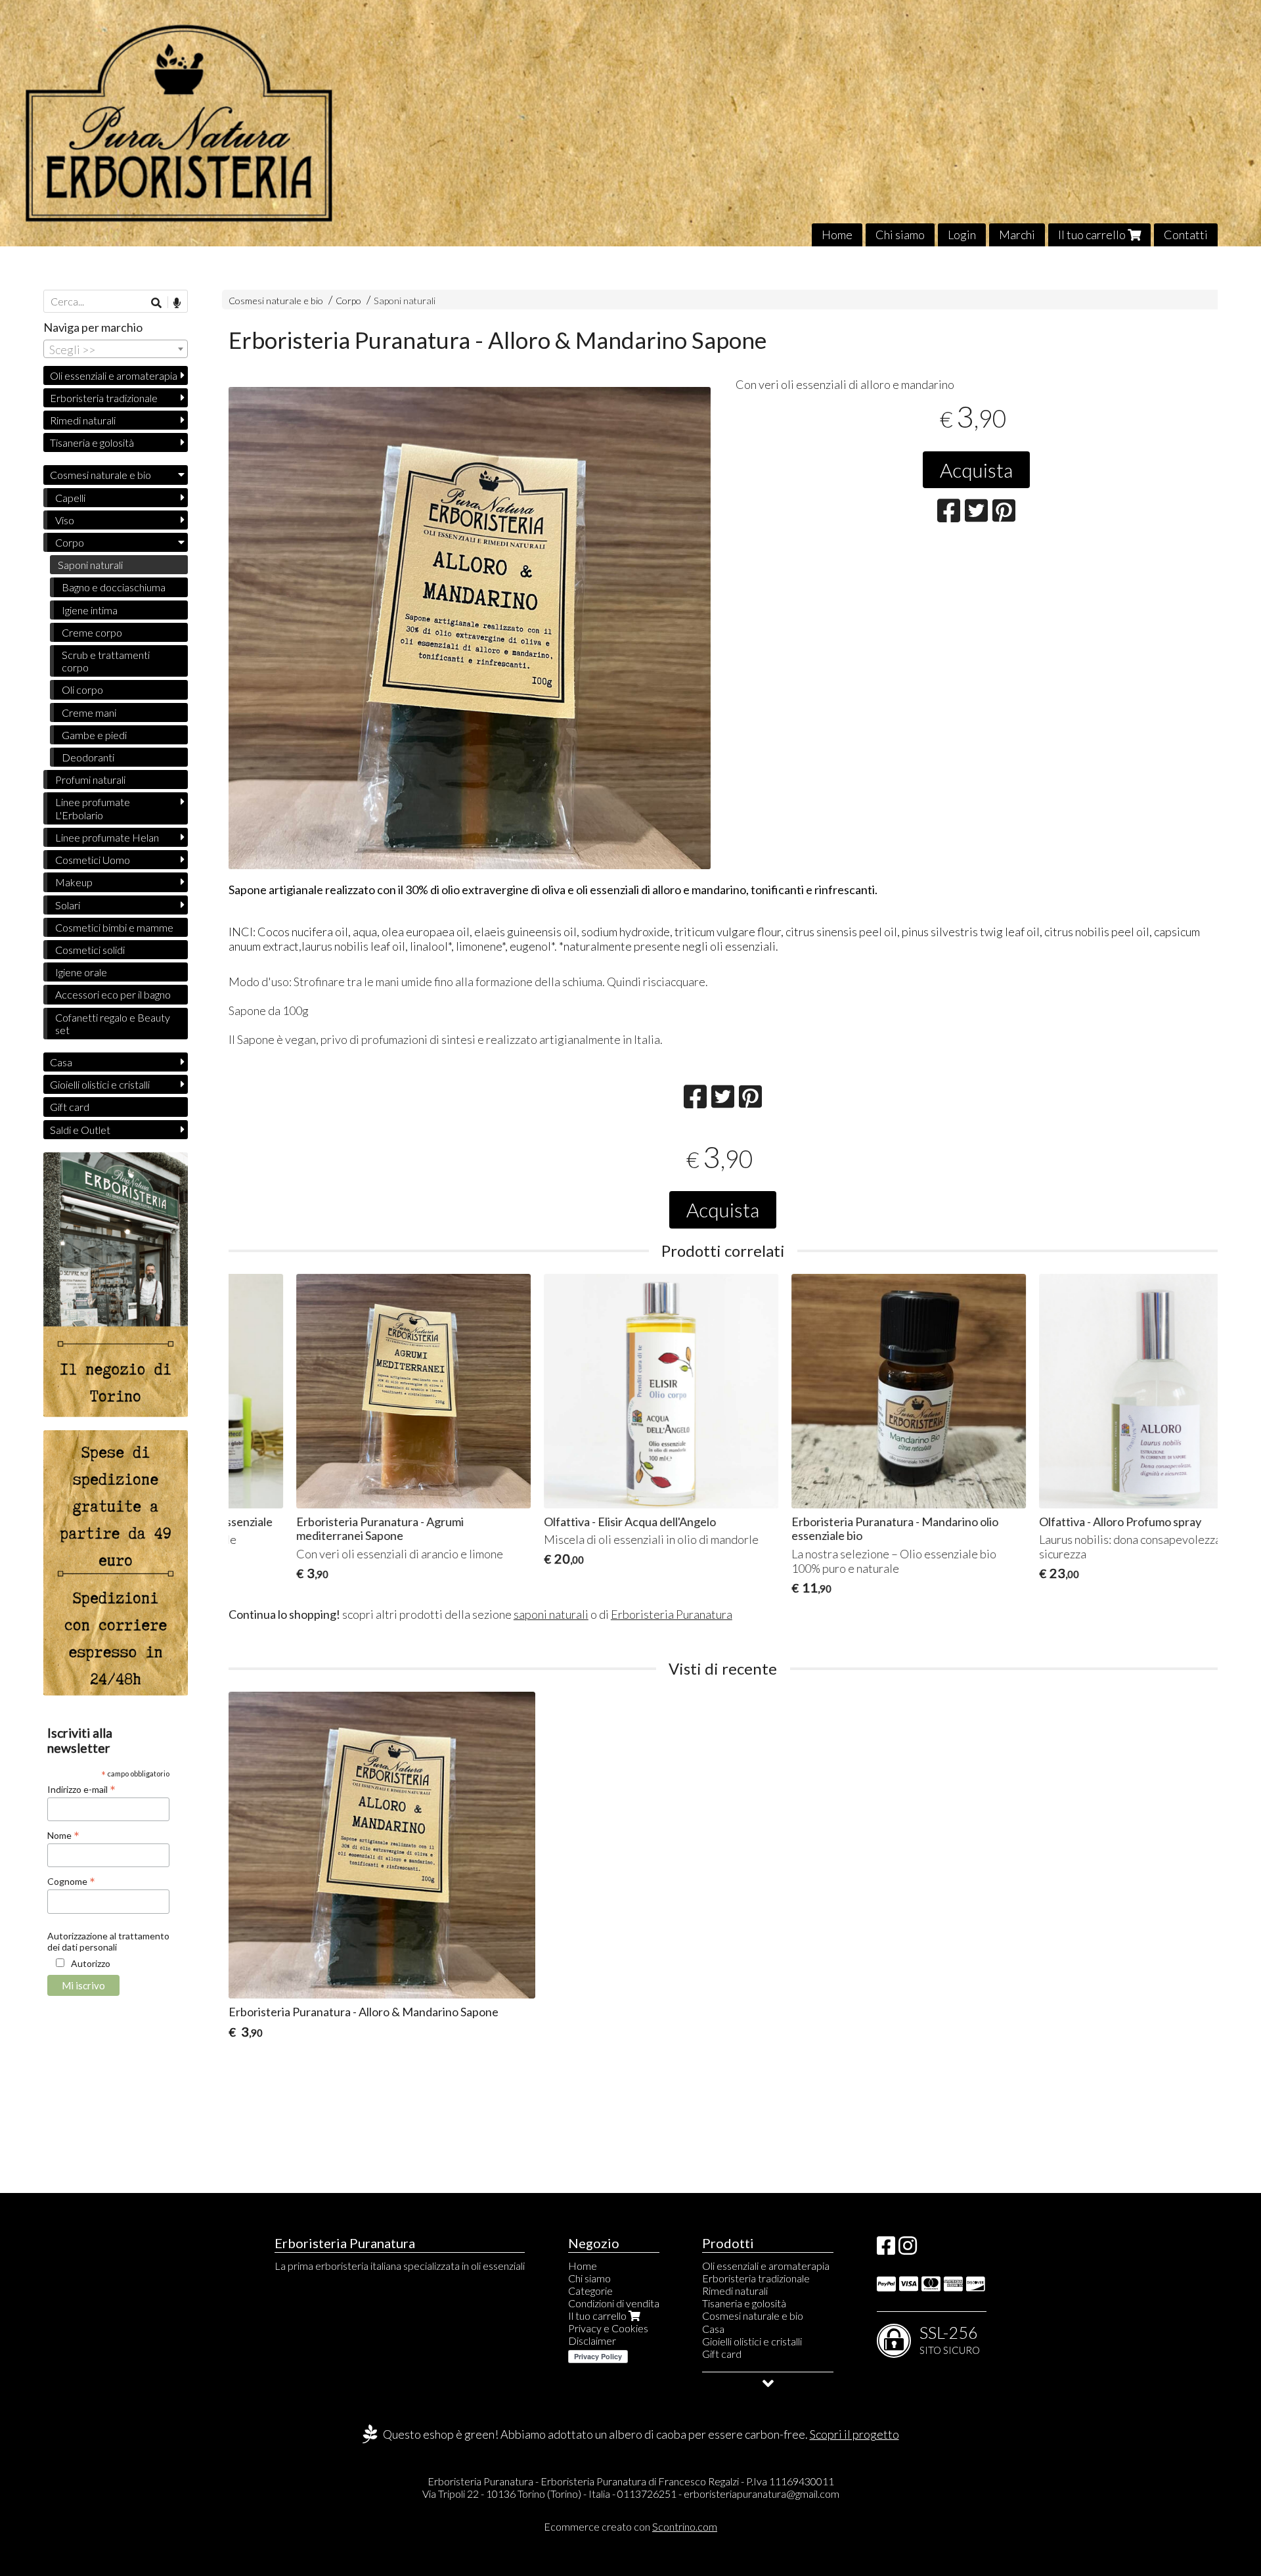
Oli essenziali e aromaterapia (114, 375)
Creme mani (89, 712)
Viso (65, 520)
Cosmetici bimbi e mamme (114, 927)
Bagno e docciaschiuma (114, 587)
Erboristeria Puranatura (672, 1614)
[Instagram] (908, 2249)
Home (837, 235)
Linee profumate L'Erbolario (93, 808)
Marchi (1017, 235)
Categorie (590, 2291)
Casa (61, 1062)
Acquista (976, 470)
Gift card (70, 1107)
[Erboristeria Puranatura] (630, 123)
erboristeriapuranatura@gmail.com (762, 2494)
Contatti (1186, 235)
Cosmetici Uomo (93, 860)
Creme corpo (92, 632)
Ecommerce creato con (630, 2526)
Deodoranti (88, 757)
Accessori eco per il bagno (113, 994)
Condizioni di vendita (614, 2303)
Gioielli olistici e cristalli (100, 1084)
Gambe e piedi (94, 735)
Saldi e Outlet (80, 1130)
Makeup (74, 882)
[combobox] (116, 349)
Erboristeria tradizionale (104, 398)
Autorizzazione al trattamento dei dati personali (108, 1941)
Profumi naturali (90, 780)
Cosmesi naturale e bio (276, 301)
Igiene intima (90, 610)
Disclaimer (592, 2340)
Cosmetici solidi (90, 950)
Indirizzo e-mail (81, 1789)
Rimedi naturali (83, 420)
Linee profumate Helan (107, 837)
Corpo (349, 301)
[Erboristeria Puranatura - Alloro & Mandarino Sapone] (470, 628)
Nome (63, 1835)
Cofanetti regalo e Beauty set (113, 1024)
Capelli (70, 498)
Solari (68, 905)
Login (962, 235)
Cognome (71, 1881)
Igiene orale (81, 972)
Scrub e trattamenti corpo (106, 661)
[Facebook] (886, 2249)
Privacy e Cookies (608, 2328)
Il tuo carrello (1093, 235)
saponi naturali (551, 1614)
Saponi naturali (405, 301)
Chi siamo (900, 235)
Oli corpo (82, 689)
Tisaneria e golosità (92, 442)
